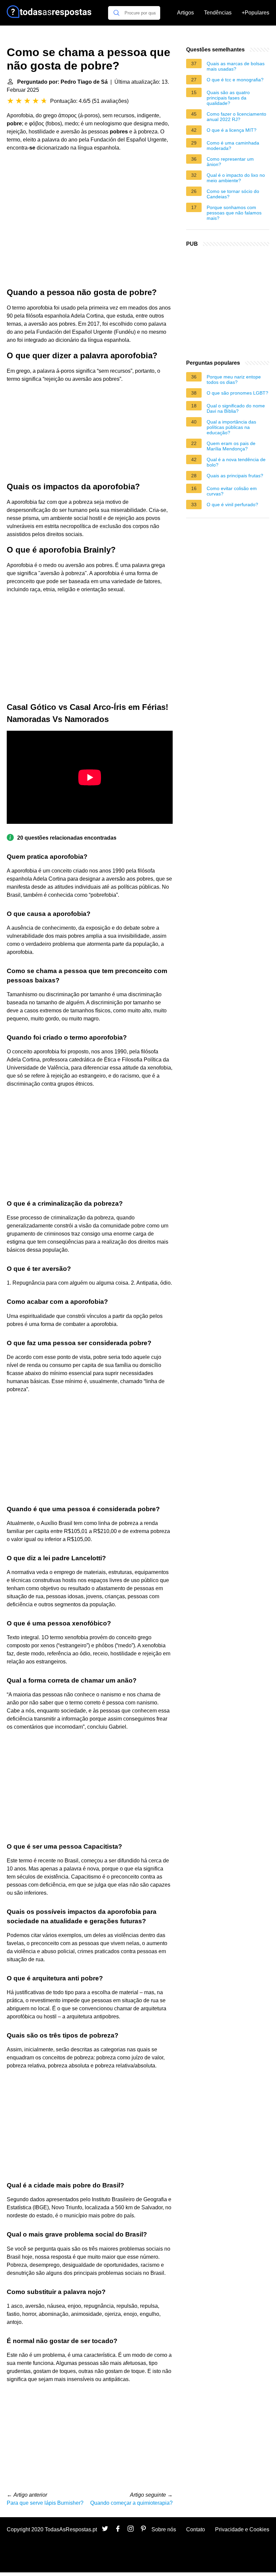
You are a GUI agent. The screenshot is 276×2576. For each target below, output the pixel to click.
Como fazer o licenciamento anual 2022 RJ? (236, 117)
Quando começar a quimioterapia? (131, 2503)
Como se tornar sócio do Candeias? (233, 194)
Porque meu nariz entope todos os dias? (234, 379)
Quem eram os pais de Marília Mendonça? (231, 446)
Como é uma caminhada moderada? (233, 146)
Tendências (218, 13)
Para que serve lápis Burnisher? (45, 2503)
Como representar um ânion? (230, 162)
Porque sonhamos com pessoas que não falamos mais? (234, 213)
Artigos (185, 13)
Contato (196, 2529)
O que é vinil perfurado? (232, 505)
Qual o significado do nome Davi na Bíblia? (236, 408)
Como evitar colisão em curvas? (232, 491)
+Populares (255, 13)
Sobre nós (164, 2529)
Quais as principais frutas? (235, 476)
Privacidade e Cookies (242, 2529)
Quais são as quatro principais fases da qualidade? (228, 98)
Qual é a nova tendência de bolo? (236, 462)
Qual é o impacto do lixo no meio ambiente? (236, 178)
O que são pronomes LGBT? (237, 393)
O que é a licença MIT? (232, 130)
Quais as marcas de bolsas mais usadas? (236, 66)
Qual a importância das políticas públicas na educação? (231, 427)
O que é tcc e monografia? (235, 80)
